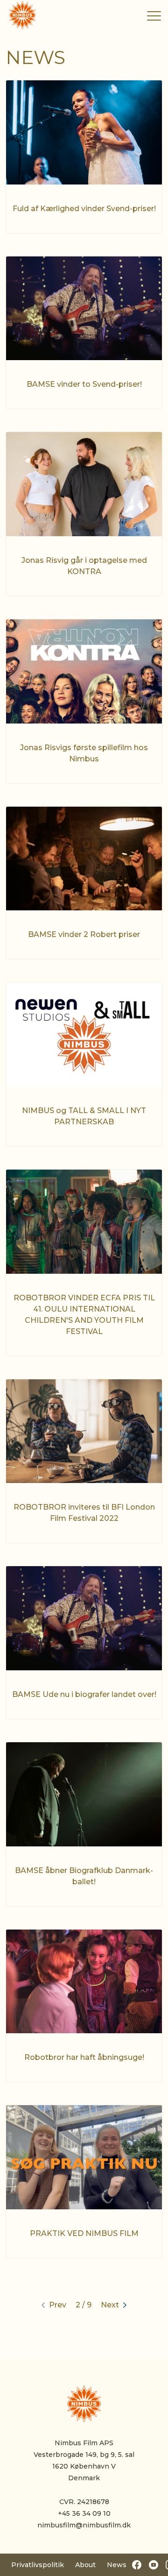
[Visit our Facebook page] (137, 2565)
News (117, 2565)
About (85, 2565)
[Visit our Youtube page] (154, 2565)
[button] (154, 16)
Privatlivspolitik (38, 2565)
